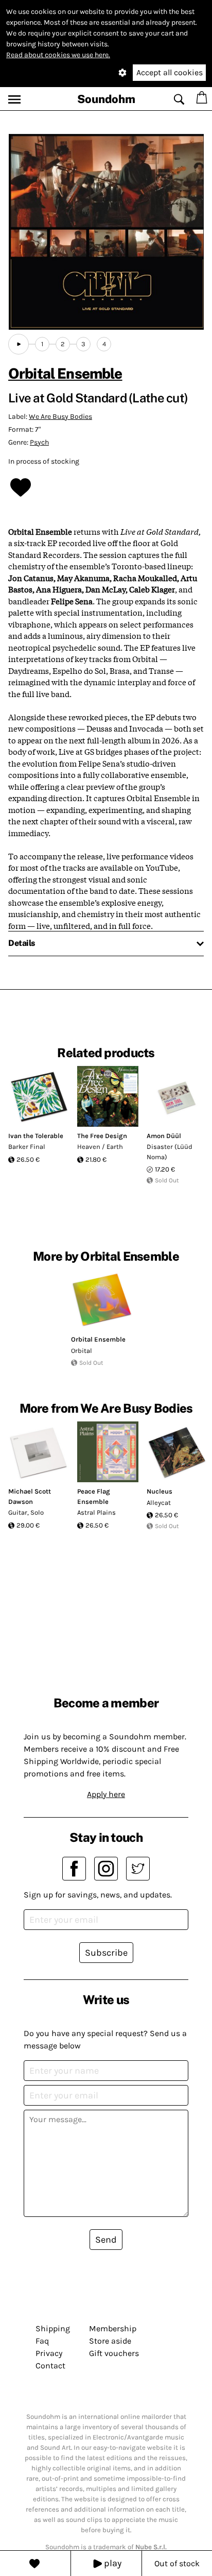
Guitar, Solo (26, 1512)
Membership (113, 2328)
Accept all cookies (170, 72)
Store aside (110, 2341)
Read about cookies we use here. (58, 55)
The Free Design (102, 1136)
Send (106, 2240)
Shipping (53, 2328)
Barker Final (27, 1147)
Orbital (82, 1351)
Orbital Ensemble (65, 373)
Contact (50, 2366)
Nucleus (160, 1491)
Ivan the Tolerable (36, 1136)
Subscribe (106, 1953)
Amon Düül (164, 1136)
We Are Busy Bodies (60, 417)
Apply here (106, 1794)
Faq (42, 2341)
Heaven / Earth (100, 1147)
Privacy (49, 2353)
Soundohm (106, 99)
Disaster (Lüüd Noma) (170, 1152)
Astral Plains (96, 1512)
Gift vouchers (114, 2353)
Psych (39, 442)
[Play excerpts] (19, 344)
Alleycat (159, 1503)
